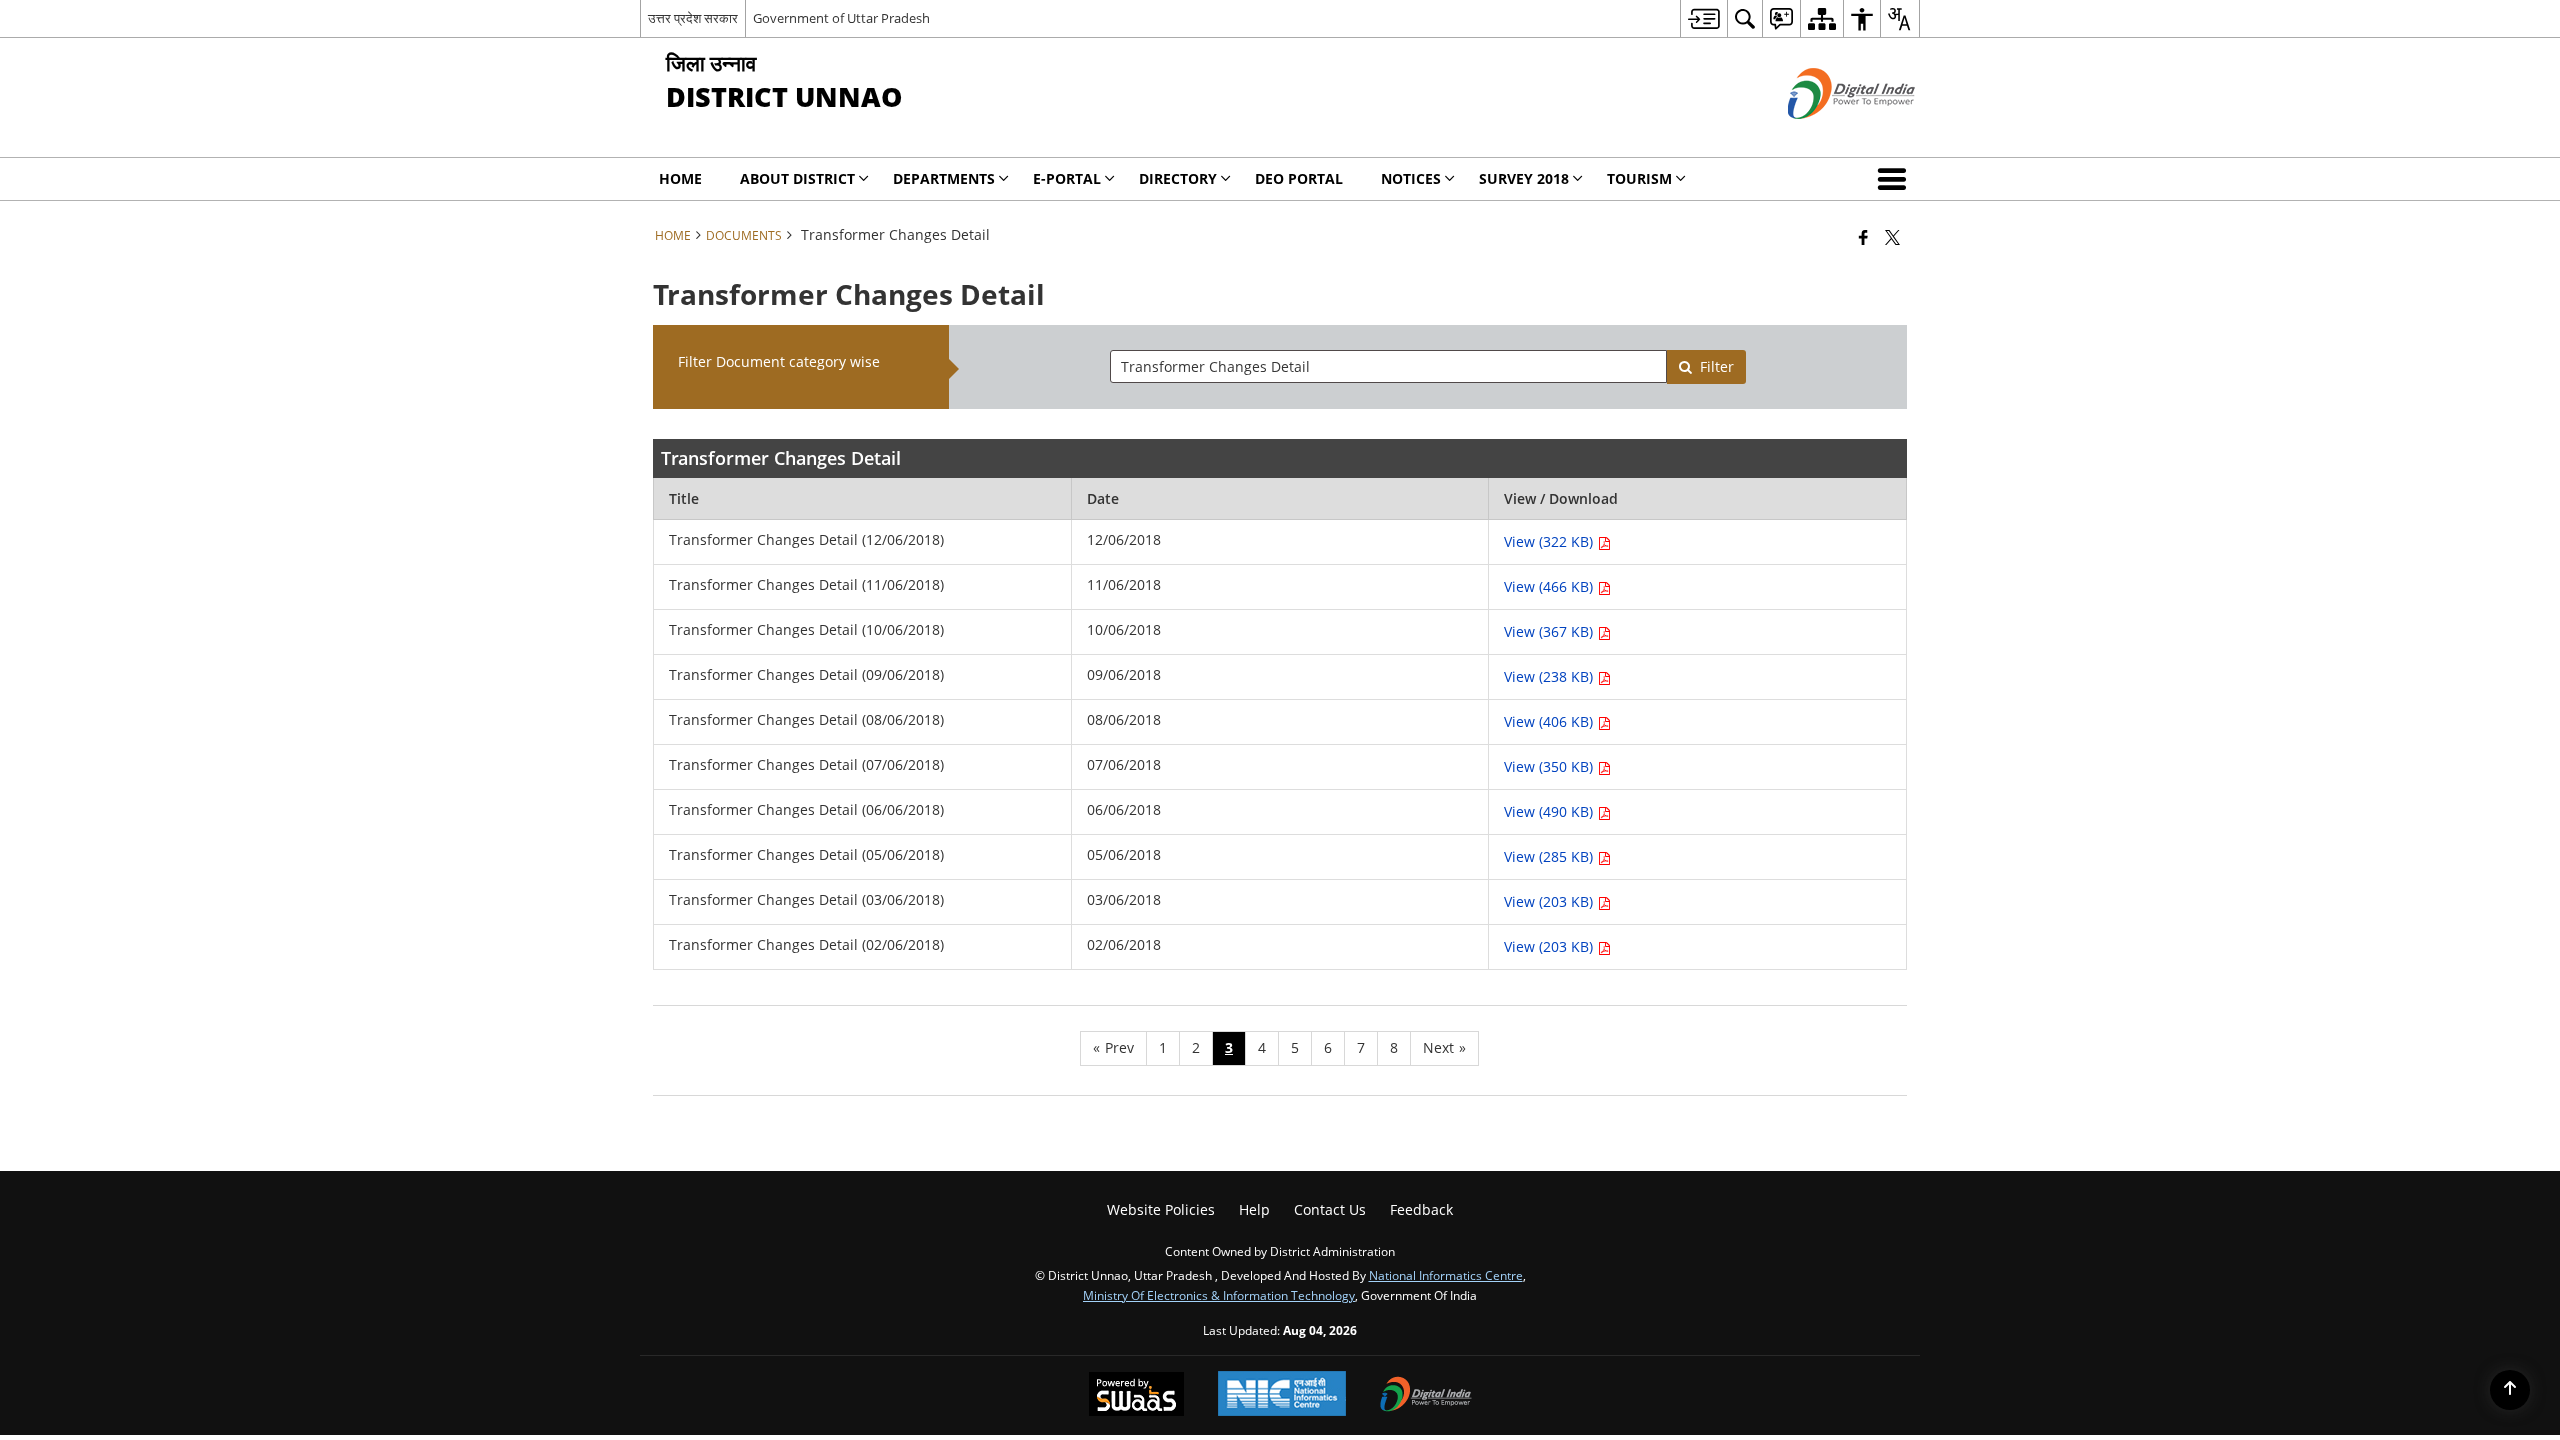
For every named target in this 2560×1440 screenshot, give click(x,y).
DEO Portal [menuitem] (1299, 178)
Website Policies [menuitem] (1161, 1209)
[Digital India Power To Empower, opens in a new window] (1426, 1396)
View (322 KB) (1550, 541)
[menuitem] (1703, 18)
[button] (1896, 179)
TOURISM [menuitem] (1639, 178)
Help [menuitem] (1254, 1209)
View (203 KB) (1550, 901)
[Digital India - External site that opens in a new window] (1826, 135)
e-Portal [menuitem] (1067, 178)
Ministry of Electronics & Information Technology (1219, 1295)
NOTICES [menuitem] (1411, 178)
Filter (1717, 366)
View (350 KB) (1550, 766)
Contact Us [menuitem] (1330, 1209)
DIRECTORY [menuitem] (1178, 178)
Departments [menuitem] (944, 178)
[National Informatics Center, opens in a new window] (1282, 1395)
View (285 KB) (1550, 856)
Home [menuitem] (680, 178)
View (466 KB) (1550, 586)
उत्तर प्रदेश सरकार (693, 18)
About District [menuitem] (797, 178)
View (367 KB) (1550, 631)
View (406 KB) (1550, 721)
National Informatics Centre (1446, 1275)
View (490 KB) (1550, 811)
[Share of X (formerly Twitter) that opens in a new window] (1892, 237)
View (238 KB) (1550, 676)
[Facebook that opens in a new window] (1863, 237)
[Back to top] (2510, 1390)
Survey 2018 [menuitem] (1524, 178)
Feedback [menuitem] (1421, 1209)
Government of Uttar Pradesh (841, 18)
